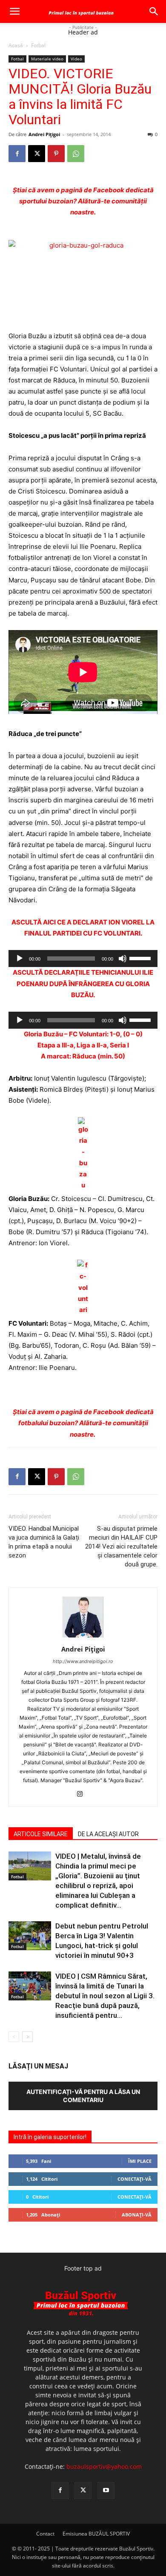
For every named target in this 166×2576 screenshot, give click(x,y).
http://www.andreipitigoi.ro (83, 1661)
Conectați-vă (135, 2179)
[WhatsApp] (76, 154)
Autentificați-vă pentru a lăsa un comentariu (83, 2096)
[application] (83, 959)
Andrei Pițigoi (44, 134)
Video (76, 59)
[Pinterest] (56, 154)
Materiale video (47, 59)
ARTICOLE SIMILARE (41, 1834)
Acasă (16, 45)
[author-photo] (83, 1637)
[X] (37, 154)
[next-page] (27, 2037)
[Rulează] (20, 959)
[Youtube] (106, 2490)
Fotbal (38, 45)
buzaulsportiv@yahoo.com (104, 2466)
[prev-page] (14, 2037)
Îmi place (140, 2161)
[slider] (141, 958)
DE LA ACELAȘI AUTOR (108, 1834)
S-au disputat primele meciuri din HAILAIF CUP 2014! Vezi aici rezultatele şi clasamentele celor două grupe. (121, 1546)
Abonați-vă (137, 2215)
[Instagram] (83, 1794)
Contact (45, 2534)
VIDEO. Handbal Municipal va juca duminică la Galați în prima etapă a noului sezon (44, 1542)
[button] (14, 11)
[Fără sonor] (123, 959)
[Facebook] (17, 154)
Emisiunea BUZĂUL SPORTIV (96, 2534)
